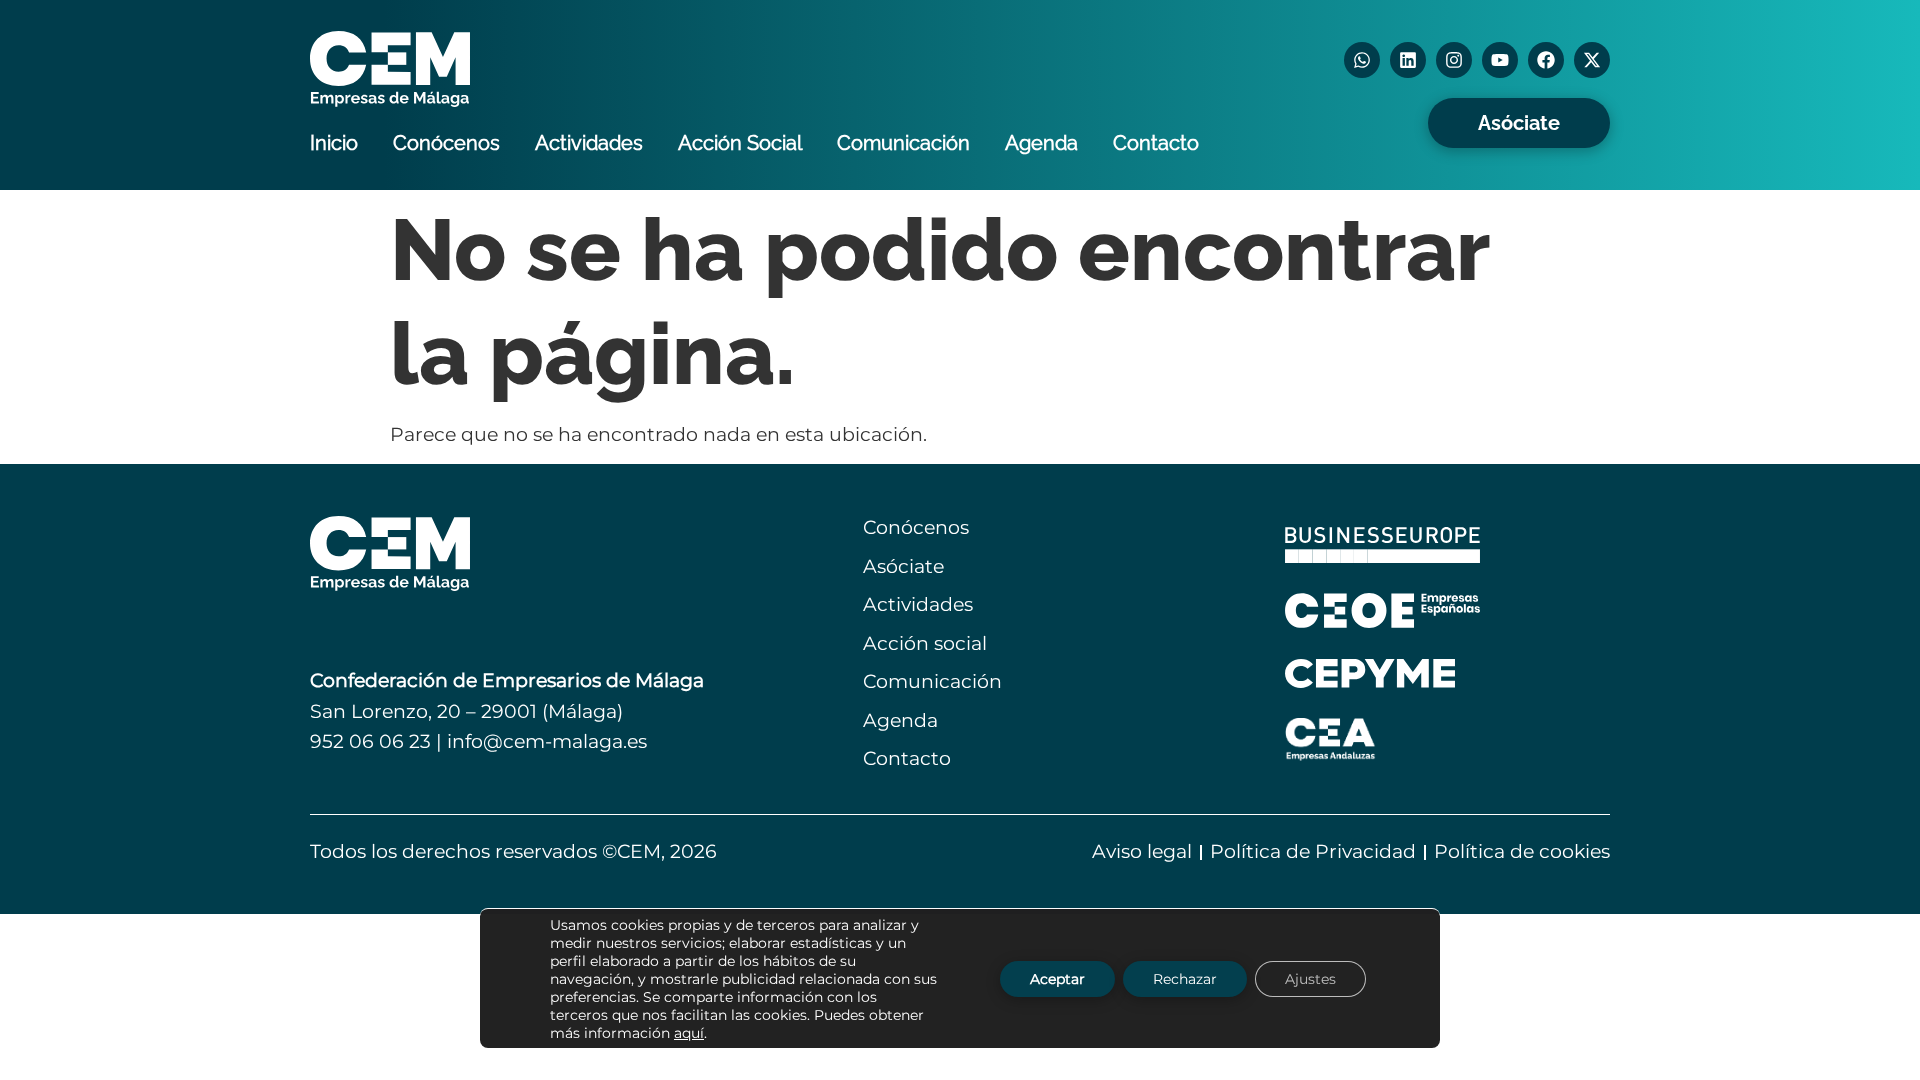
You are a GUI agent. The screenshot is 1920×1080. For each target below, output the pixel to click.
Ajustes (1310, 978)
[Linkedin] (1408, 60)
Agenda (1041, 143)
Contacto (1156, 143)
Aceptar (1057, 978)
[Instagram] (1454, 60)
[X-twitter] (1592, 60)
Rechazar (1185, 978)
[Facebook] (1546, 60)
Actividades (589, 143)
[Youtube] (1500, 60)
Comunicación (903, 143)
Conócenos (446, 143)
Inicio (334, 143)
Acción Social (740, 143)
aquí (689, 1032)
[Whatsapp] (1362, 60)
